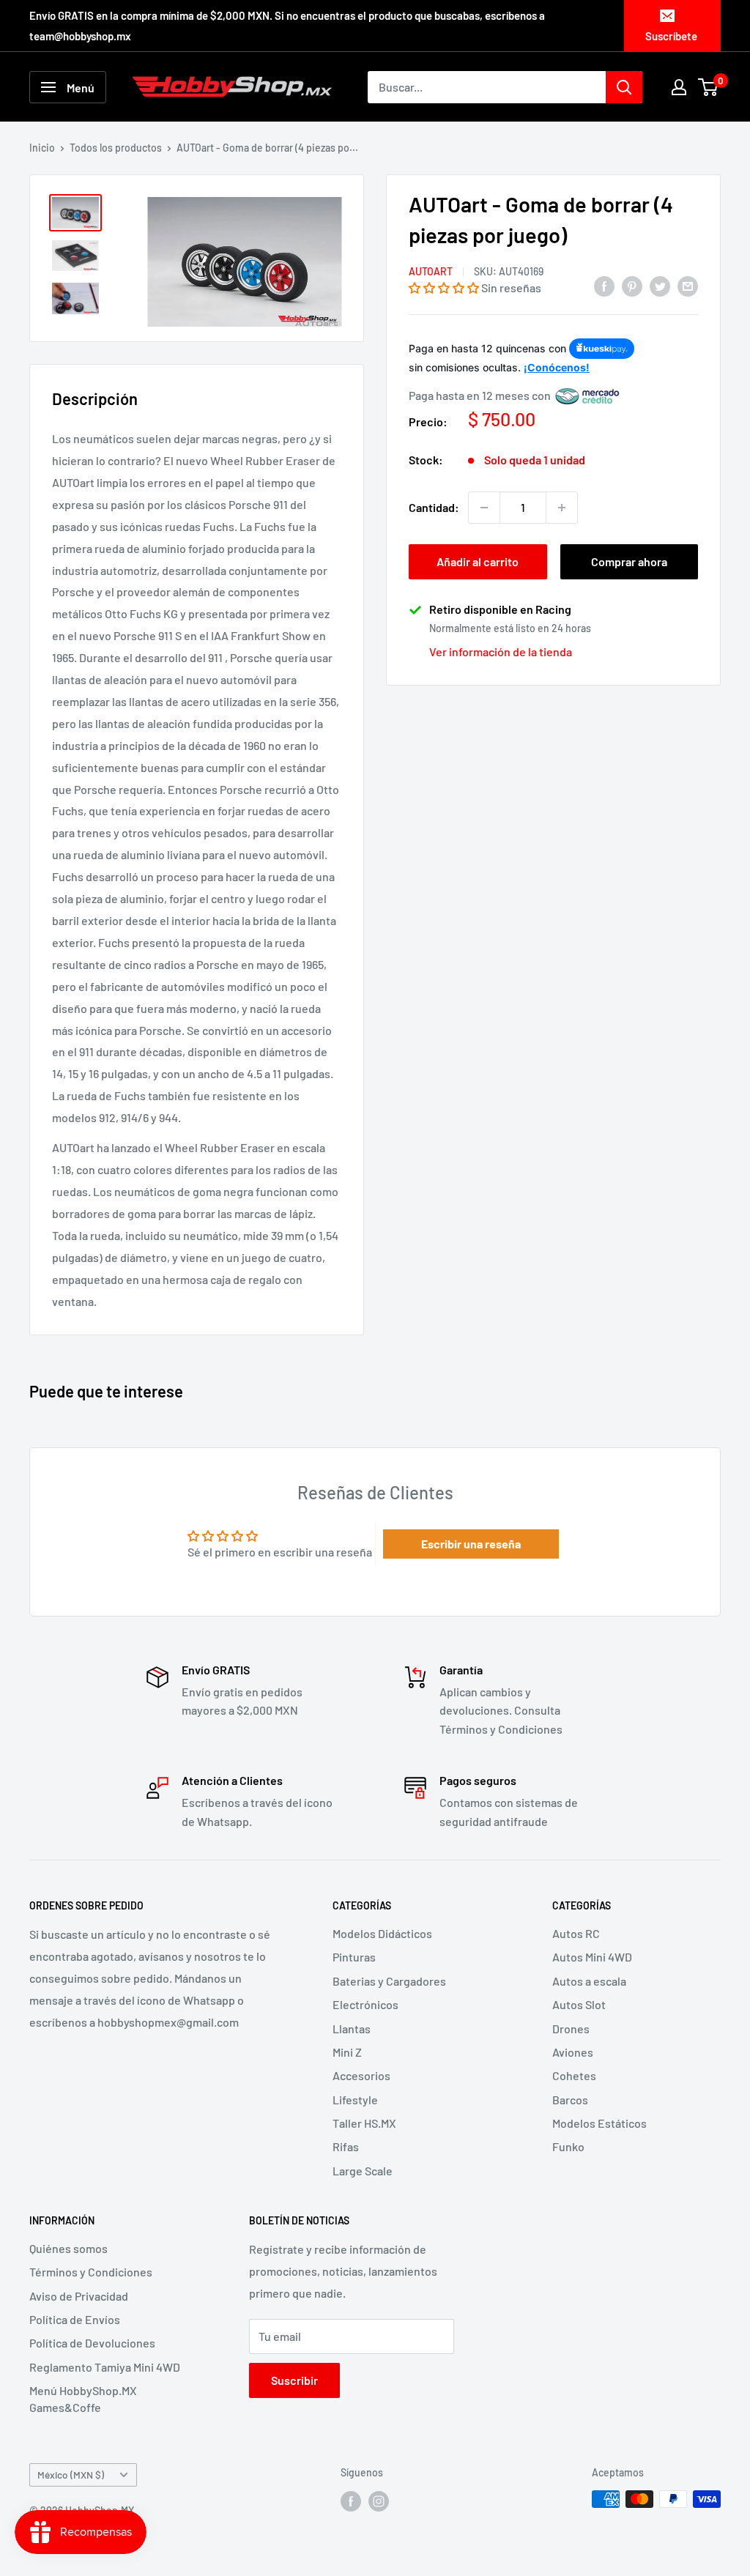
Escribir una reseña (471, 1544)
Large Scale (363, 2171)
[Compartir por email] (688, 285)
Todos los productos (116, 148)
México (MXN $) (71, 2475)
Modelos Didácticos (382, 1933)
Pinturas (354, 1957)
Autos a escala (589, 1981)
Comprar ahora (629, 561)
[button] (444, 287)
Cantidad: (434, 507)
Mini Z (347, 2052)
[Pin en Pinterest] (632, 285)
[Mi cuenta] (679, 87)
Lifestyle (355, 2100)
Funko (568, 2146)
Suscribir (294, 2380)
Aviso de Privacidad (79, 2296)
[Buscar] (624, 87)
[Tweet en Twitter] (660, 285)
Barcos (570, 2100)
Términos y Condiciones (91, 2272)
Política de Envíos (75, 2319)
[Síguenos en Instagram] (379, 2501)
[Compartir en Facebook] (604, 285)
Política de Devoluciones (92, 2343)
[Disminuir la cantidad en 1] (484, 508)
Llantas (352, 2028)
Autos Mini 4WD (592, 1957)
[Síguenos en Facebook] (351, 2501)
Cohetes (574, 2075)
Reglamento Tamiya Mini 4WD (105, 2367)
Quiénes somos (68, 2248)
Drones (571, 2028)
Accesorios (361, 2075)
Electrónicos (365, 2004)
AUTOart (431, 271)
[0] (709, 87)
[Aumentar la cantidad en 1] (562, 508)
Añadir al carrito (478, 561)
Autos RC (576, 1933)
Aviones (573, 2052)
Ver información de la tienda (501, 652)
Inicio (42, 148)
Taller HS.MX (364, 2123)
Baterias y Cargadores (389, 1981)
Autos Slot (579, 2004)
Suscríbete (671, 36)
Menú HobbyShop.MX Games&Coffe (83, 2398)
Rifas (346, 2146)
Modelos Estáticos (599, 2123)
